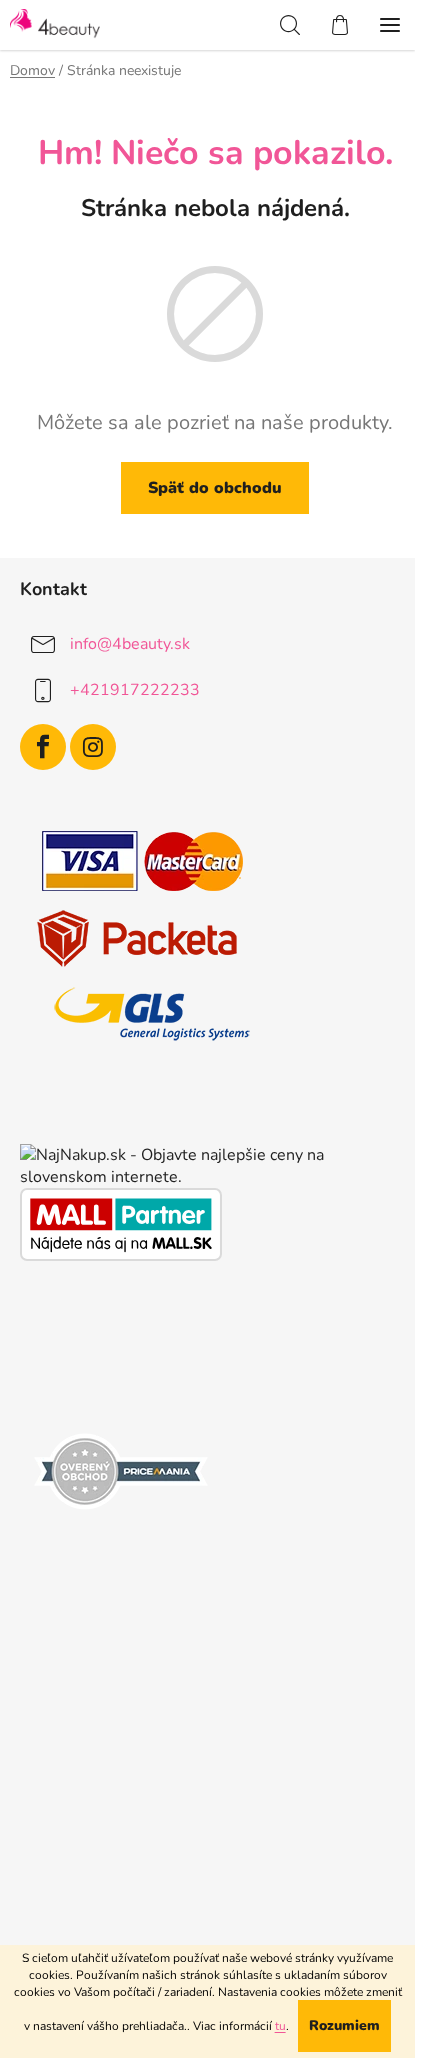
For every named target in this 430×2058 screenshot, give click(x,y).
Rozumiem (344, 2025)
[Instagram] (93, 747)
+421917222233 (135, 690)
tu (280, 2026)
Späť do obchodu (215, 488)
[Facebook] (43, 747)
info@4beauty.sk (130, 644)
